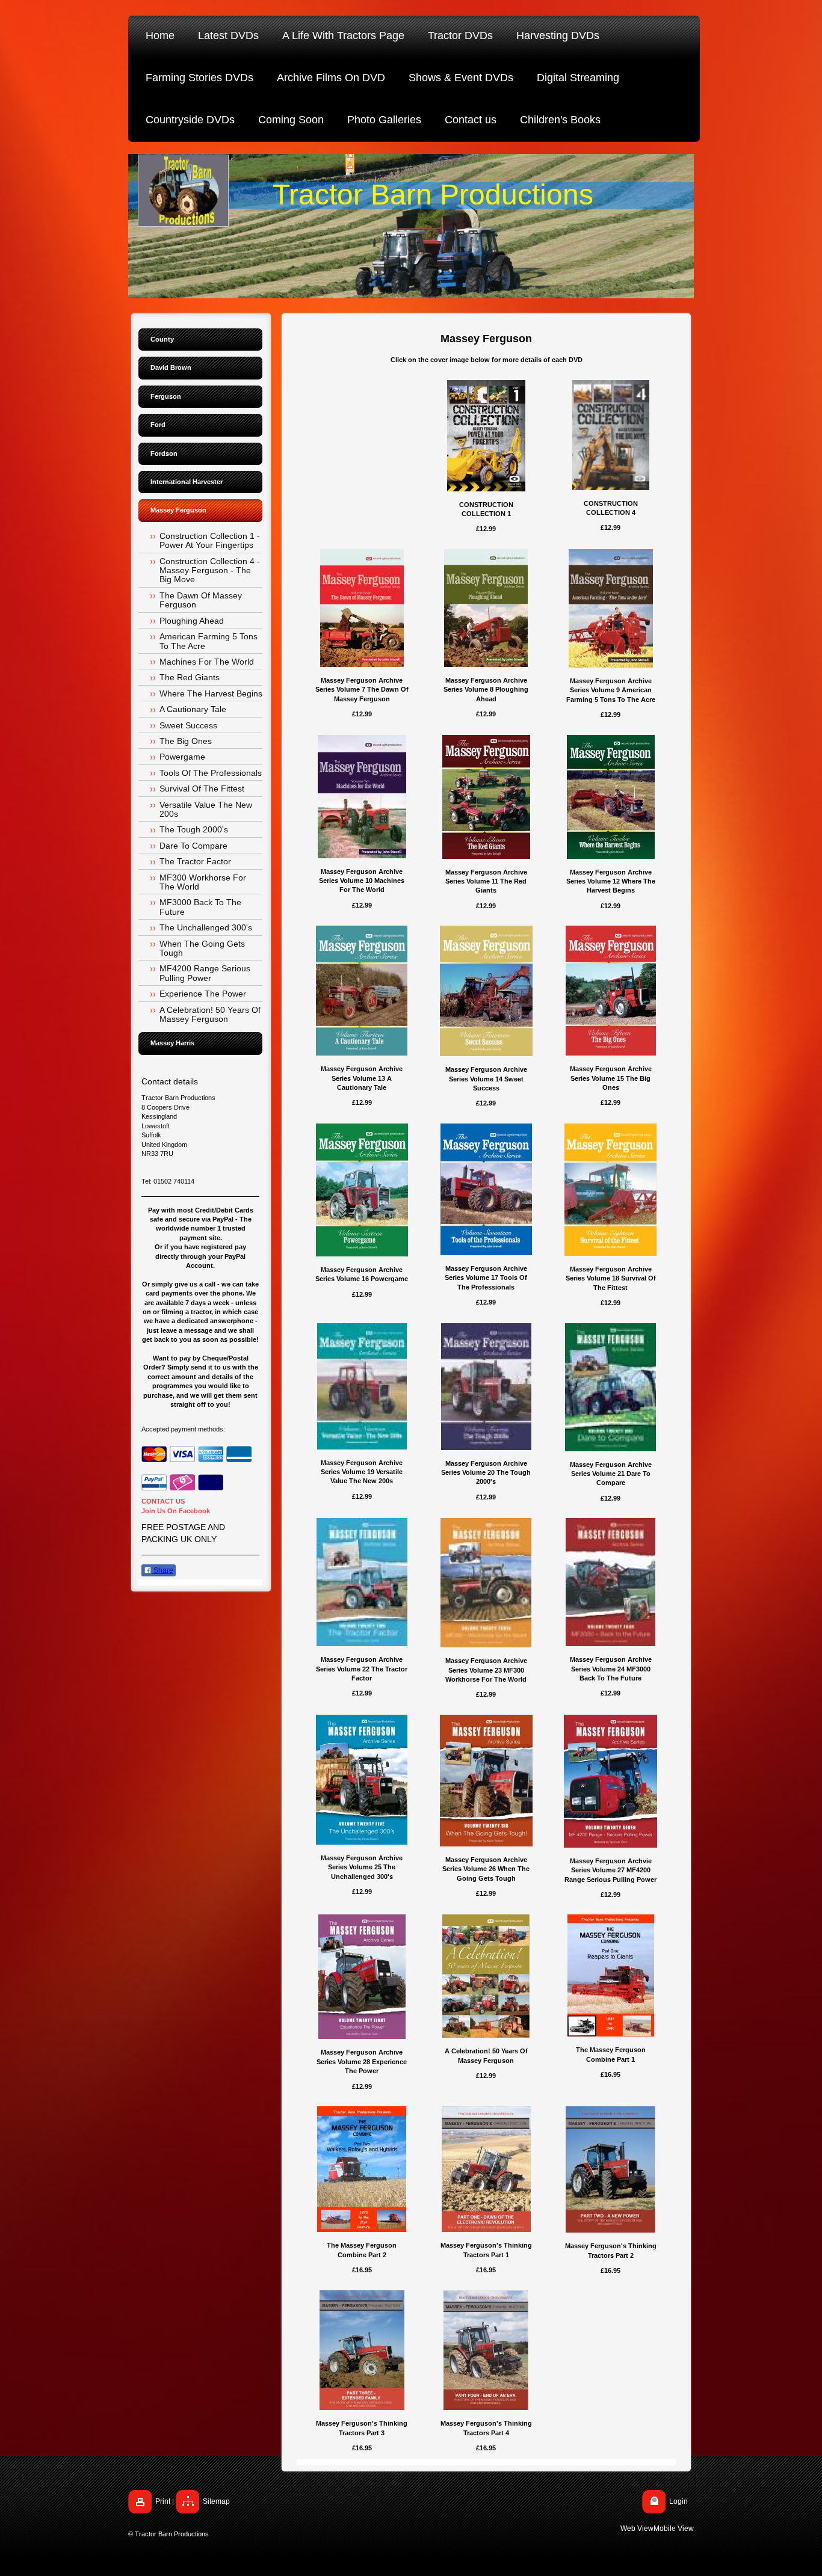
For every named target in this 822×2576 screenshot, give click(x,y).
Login (678, 2501)
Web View (637, 2528)
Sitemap (216, 2501)
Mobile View (674, 2528)
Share (162, 1570)
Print (163, 2501)
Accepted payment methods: (183, 1429)
